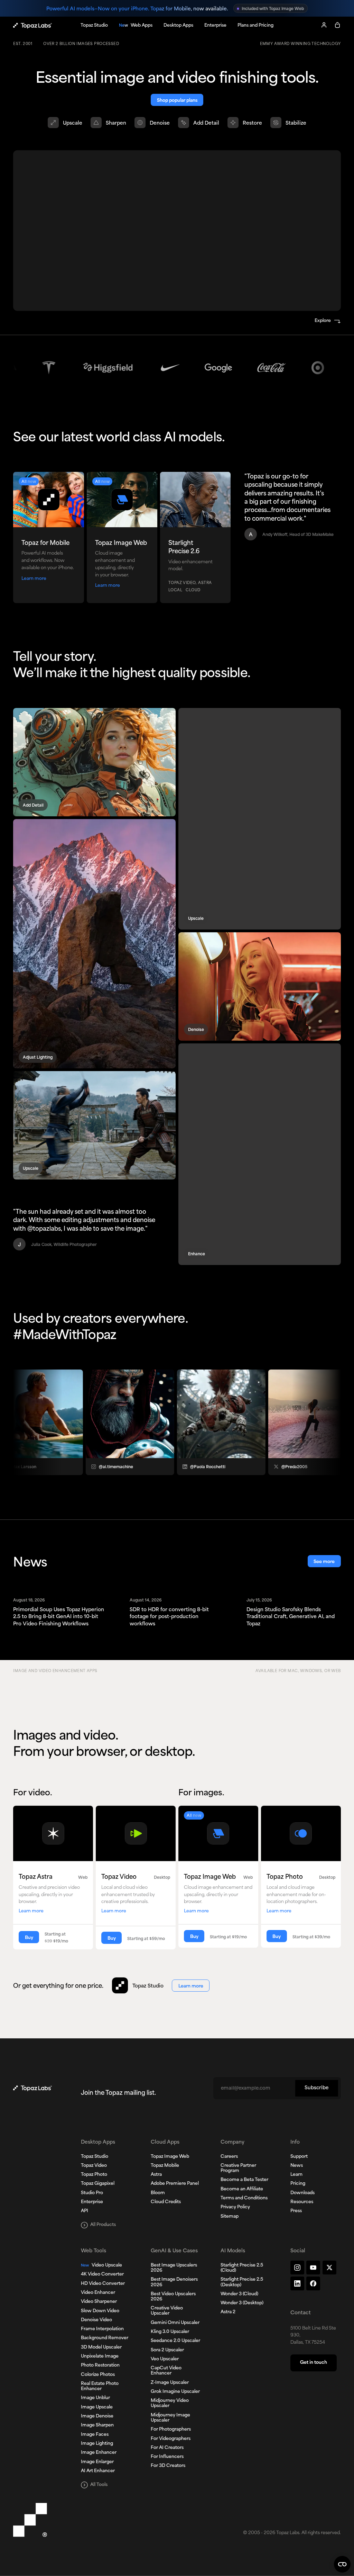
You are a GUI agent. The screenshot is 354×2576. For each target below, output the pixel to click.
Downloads (302, 2193)
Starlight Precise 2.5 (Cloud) (242, 2268)
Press (296, 2211)
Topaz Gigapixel (98, 2184)
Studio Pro (92, 2193)
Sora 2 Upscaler (167, 2350)
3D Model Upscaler (101, 2348)
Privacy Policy (235, 2207)
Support (299, 2157)
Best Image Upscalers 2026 (174, 2268)
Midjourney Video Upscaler (170, 2403)
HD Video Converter (103, 2284)
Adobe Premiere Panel (175, 2184)
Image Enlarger (97, 2462)
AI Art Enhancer (98, 2471)
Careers (229, 2157)
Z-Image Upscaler (170, 2383)
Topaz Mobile (165, 2166)
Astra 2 (228, 2312)
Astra (156, 2175)
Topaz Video (94, 2166)
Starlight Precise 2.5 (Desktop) (242, 2282)
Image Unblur (95, 2398)
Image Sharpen (97, 2425)
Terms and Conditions (244, 2198)
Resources (302, 2202)
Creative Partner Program (238, 2168)
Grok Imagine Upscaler (175, 2392)
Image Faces (95, 2435)
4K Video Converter (102, 2274)
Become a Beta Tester (244, 2180)
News (297, 2166)
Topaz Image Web (170, 2157)
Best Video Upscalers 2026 (173, 2297)
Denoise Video (96, 2320)
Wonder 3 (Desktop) (242, 2303)
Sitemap (230, 2217)
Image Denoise (97, 2416)
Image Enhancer (99, 2453)
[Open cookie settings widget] (342, 2564)
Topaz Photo (94, 2175)
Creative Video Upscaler (167, 2311)
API (85, 2211)
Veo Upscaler (165, 2359)
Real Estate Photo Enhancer (100, 2386)
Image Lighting (97, 2444)
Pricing (298, 2184)
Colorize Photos (98, 2375)
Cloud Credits (166, 2202)
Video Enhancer (98, 2293)
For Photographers (171, 2430)
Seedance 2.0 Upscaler (175, 2341)
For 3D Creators (168, 2466)
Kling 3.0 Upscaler (170, 2332)
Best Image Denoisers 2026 (174, 2282)
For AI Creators (167, 2448)
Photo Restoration (100, 2366)
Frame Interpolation (102, 2329)
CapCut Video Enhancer (166, 2371)
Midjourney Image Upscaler (170, 2418)
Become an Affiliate (242, 2189)
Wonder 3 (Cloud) (239, 2294)
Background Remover (105, 2338)
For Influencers (167, 2457)
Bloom (158, 2193)
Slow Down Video (100, 2311)
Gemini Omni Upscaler (175, 2323)
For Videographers (171, 2439)
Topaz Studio (95, 2157)
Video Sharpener (99, 2302)
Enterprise (92, 2202)
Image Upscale (97, 2407)
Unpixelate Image (100, 2357)
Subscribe (316, 2088)
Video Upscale (101, 2265)
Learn (296, 2175)
